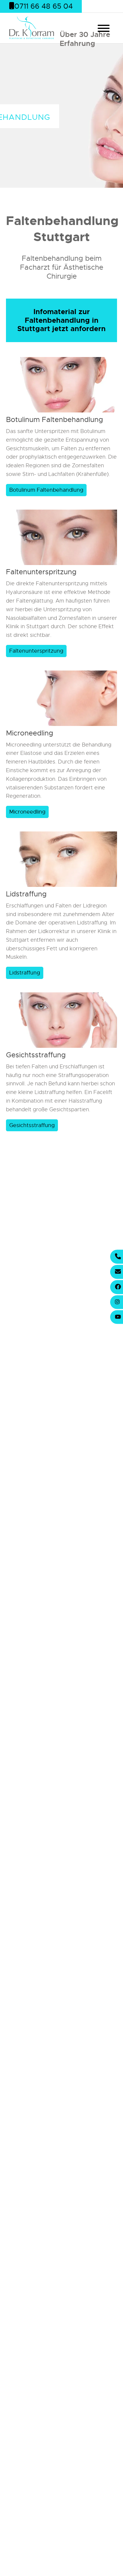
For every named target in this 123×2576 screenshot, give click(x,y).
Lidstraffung (26, 894)
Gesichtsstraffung (36, 1055)
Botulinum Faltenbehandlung (54, 420)
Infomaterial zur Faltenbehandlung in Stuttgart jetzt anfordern (61, 320)
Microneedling (30, 733)
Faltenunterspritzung (41, 572)
